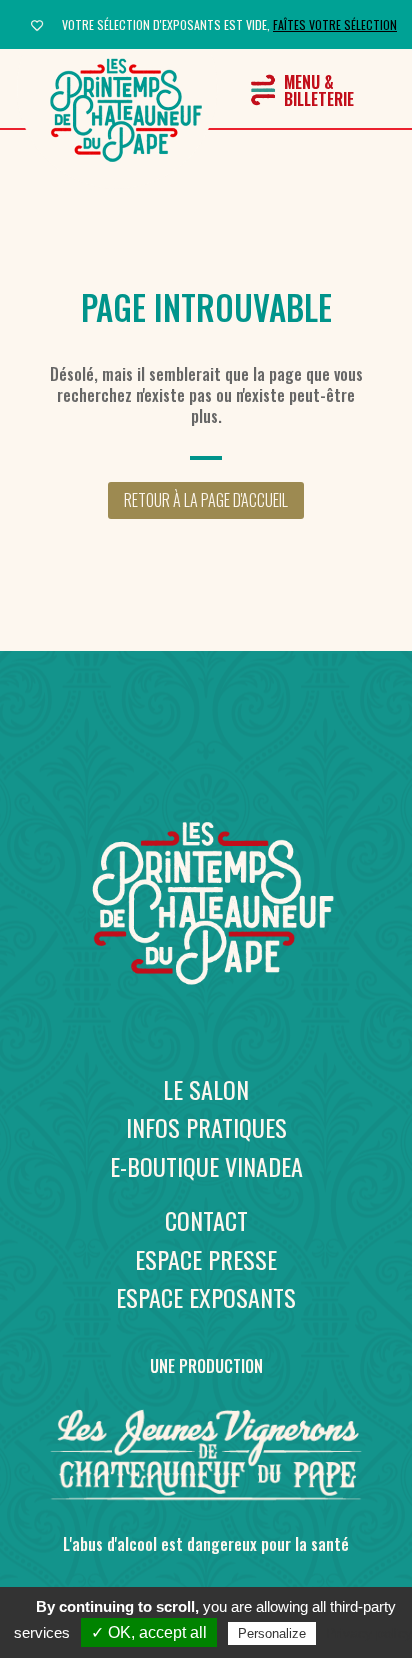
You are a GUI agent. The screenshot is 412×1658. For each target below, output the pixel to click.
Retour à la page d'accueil (206, 500)
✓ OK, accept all (149, 1632)
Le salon (206, 1089)
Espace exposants (206, 1297)
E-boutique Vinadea (206, 1166)
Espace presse (206, 1259)
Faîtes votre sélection (335, 24)
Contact (206, 1220)
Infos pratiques (206, 1127)
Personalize (272, 1633)
